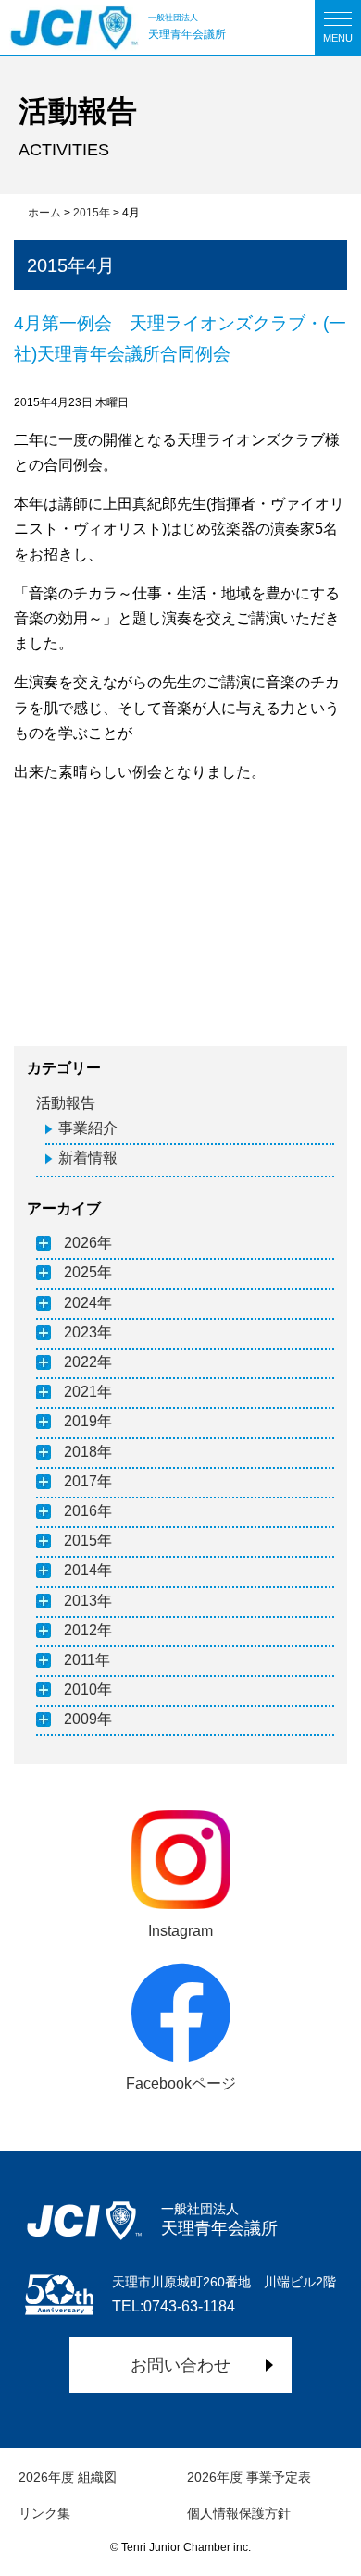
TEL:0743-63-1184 (174, 2306)
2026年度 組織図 (68, 2477)
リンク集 (44, 2513)
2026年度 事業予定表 (249, 2477)
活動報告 (66, 1103)
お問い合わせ (180, 2365)
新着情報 (88, 1158)
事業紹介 (88, 1128)
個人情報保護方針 (239, 2513)
